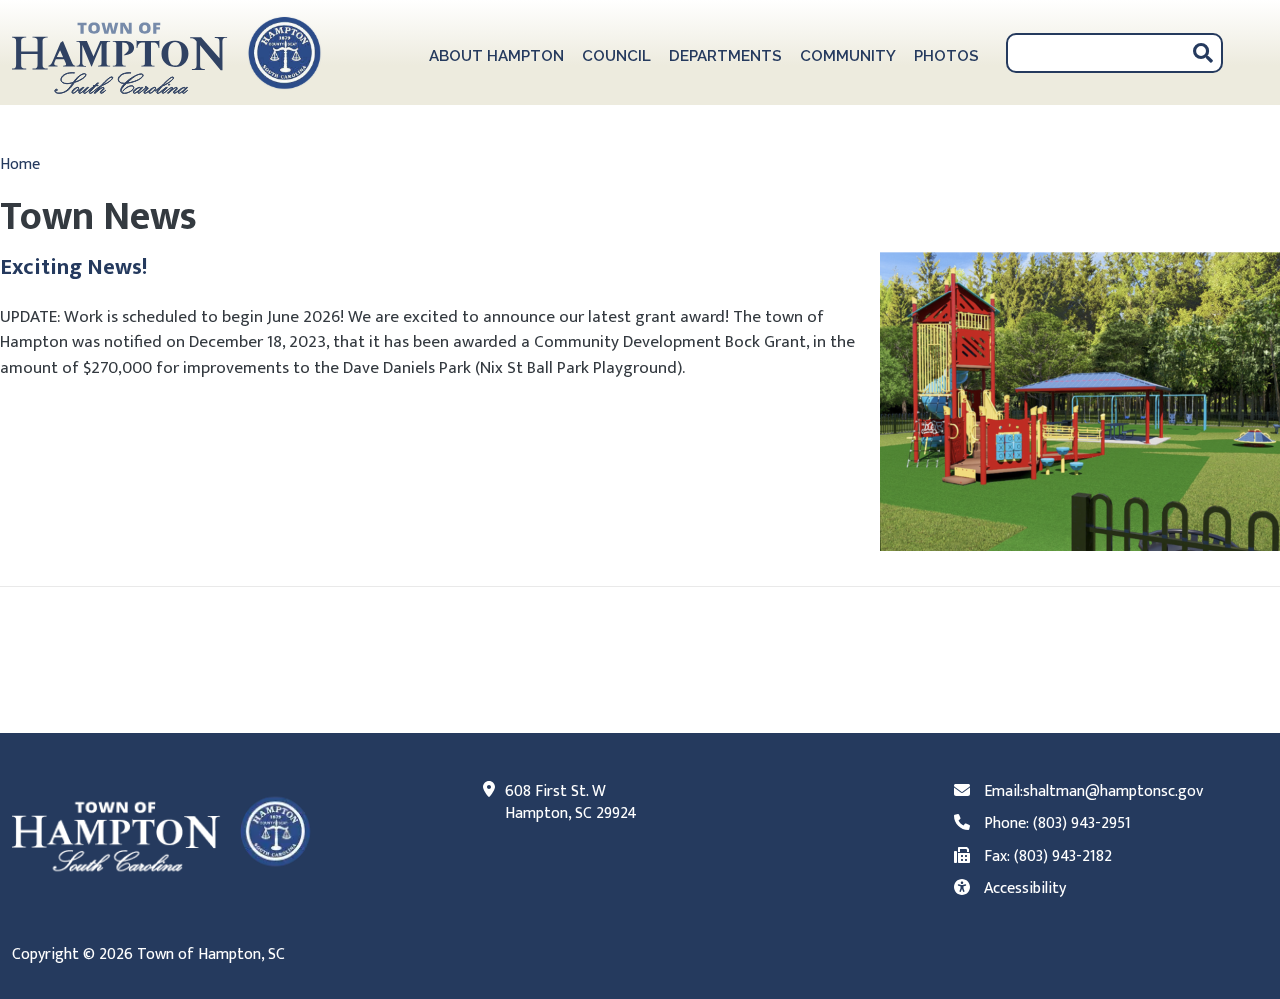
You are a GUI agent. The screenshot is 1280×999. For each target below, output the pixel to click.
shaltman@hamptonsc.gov (1113, 791)
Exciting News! (73, 267)
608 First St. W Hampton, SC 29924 (571, 803)
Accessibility (1025, 888)
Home (20, 164)
